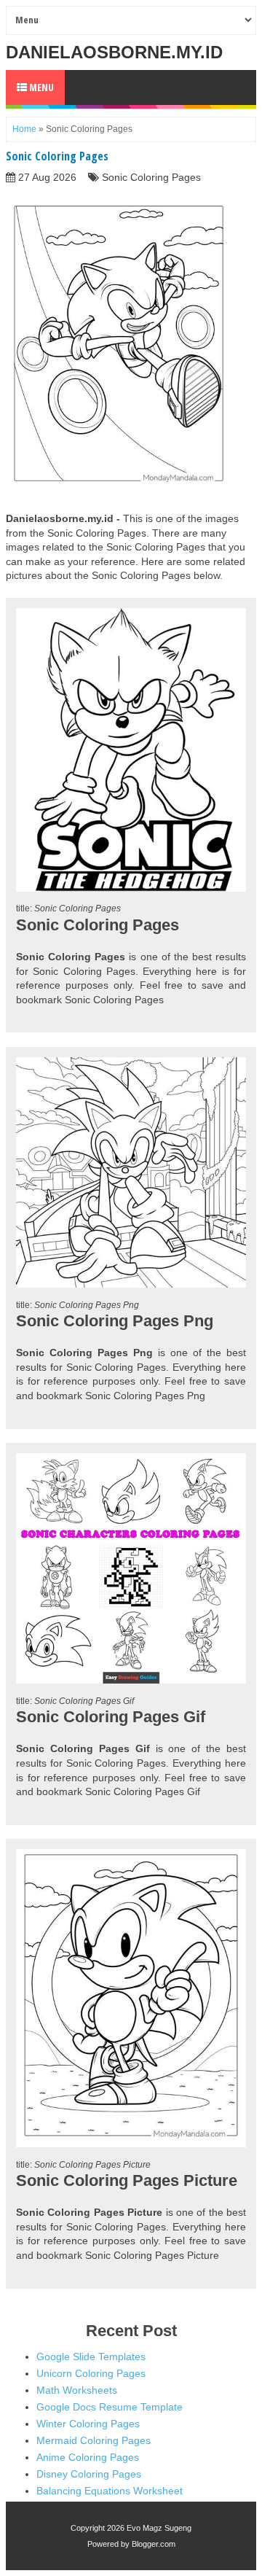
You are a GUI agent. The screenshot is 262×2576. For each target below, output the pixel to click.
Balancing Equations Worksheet (110, 2491)
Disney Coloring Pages (89, 2474)
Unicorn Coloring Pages (91, 2373)
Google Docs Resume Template (110, 2407)
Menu (40, 87)
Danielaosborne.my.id (114, 52)
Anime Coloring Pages (88, 2457)
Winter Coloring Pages (88, 2424)
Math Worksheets (77, 2390)
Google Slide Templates (91, 2357)
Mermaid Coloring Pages (94, 2440)
